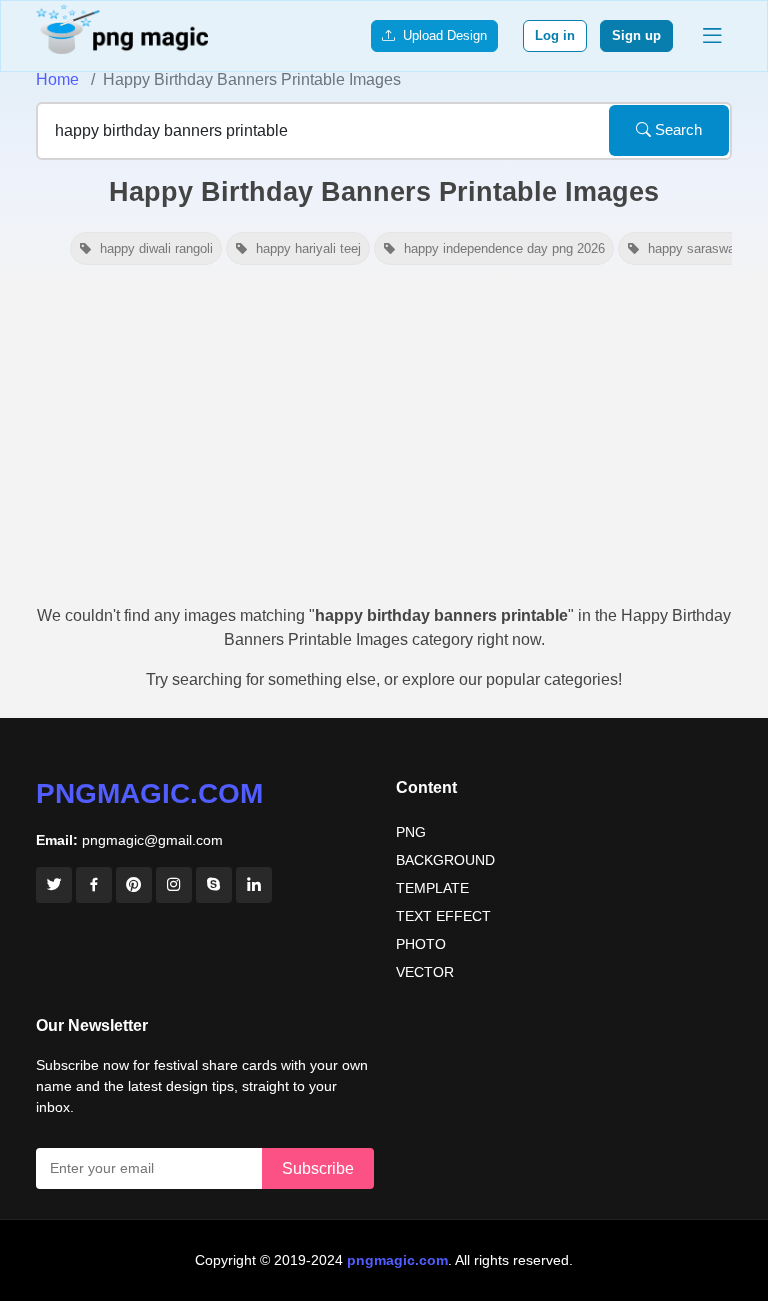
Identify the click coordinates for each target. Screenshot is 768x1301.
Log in (555, 35)
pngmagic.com (149, 793)
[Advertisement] (384, 444)
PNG (411, 832)
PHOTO (421, 944)
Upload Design (441, 35)
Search (676, 129)
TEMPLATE (432, 888)
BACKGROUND (445, 860)
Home (57, 79)
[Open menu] (712, 36)
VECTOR (425, 972)
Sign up (636, 35)
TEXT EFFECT (443, 916)
